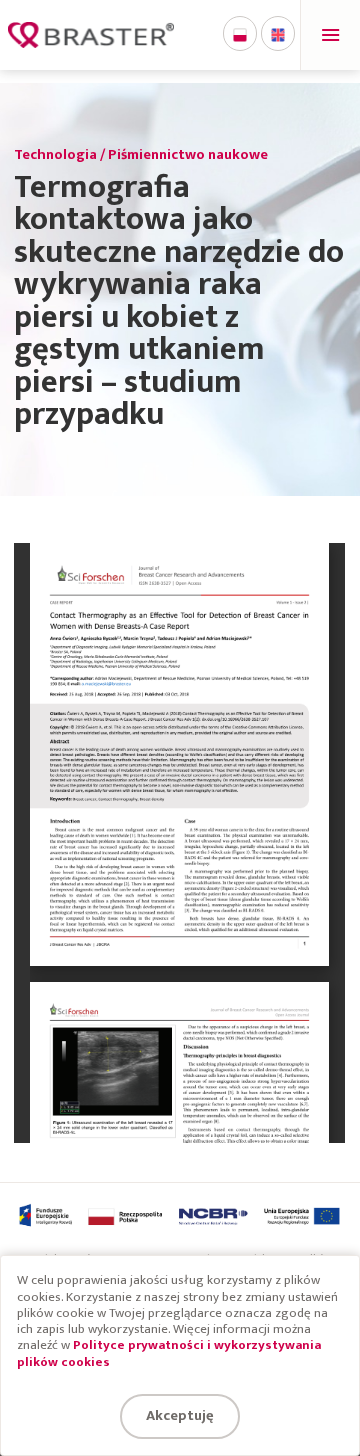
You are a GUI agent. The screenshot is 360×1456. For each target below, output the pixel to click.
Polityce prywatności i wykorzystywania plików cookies (169, 1353)
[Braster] (91, 35)
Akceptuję (180, 1415)
